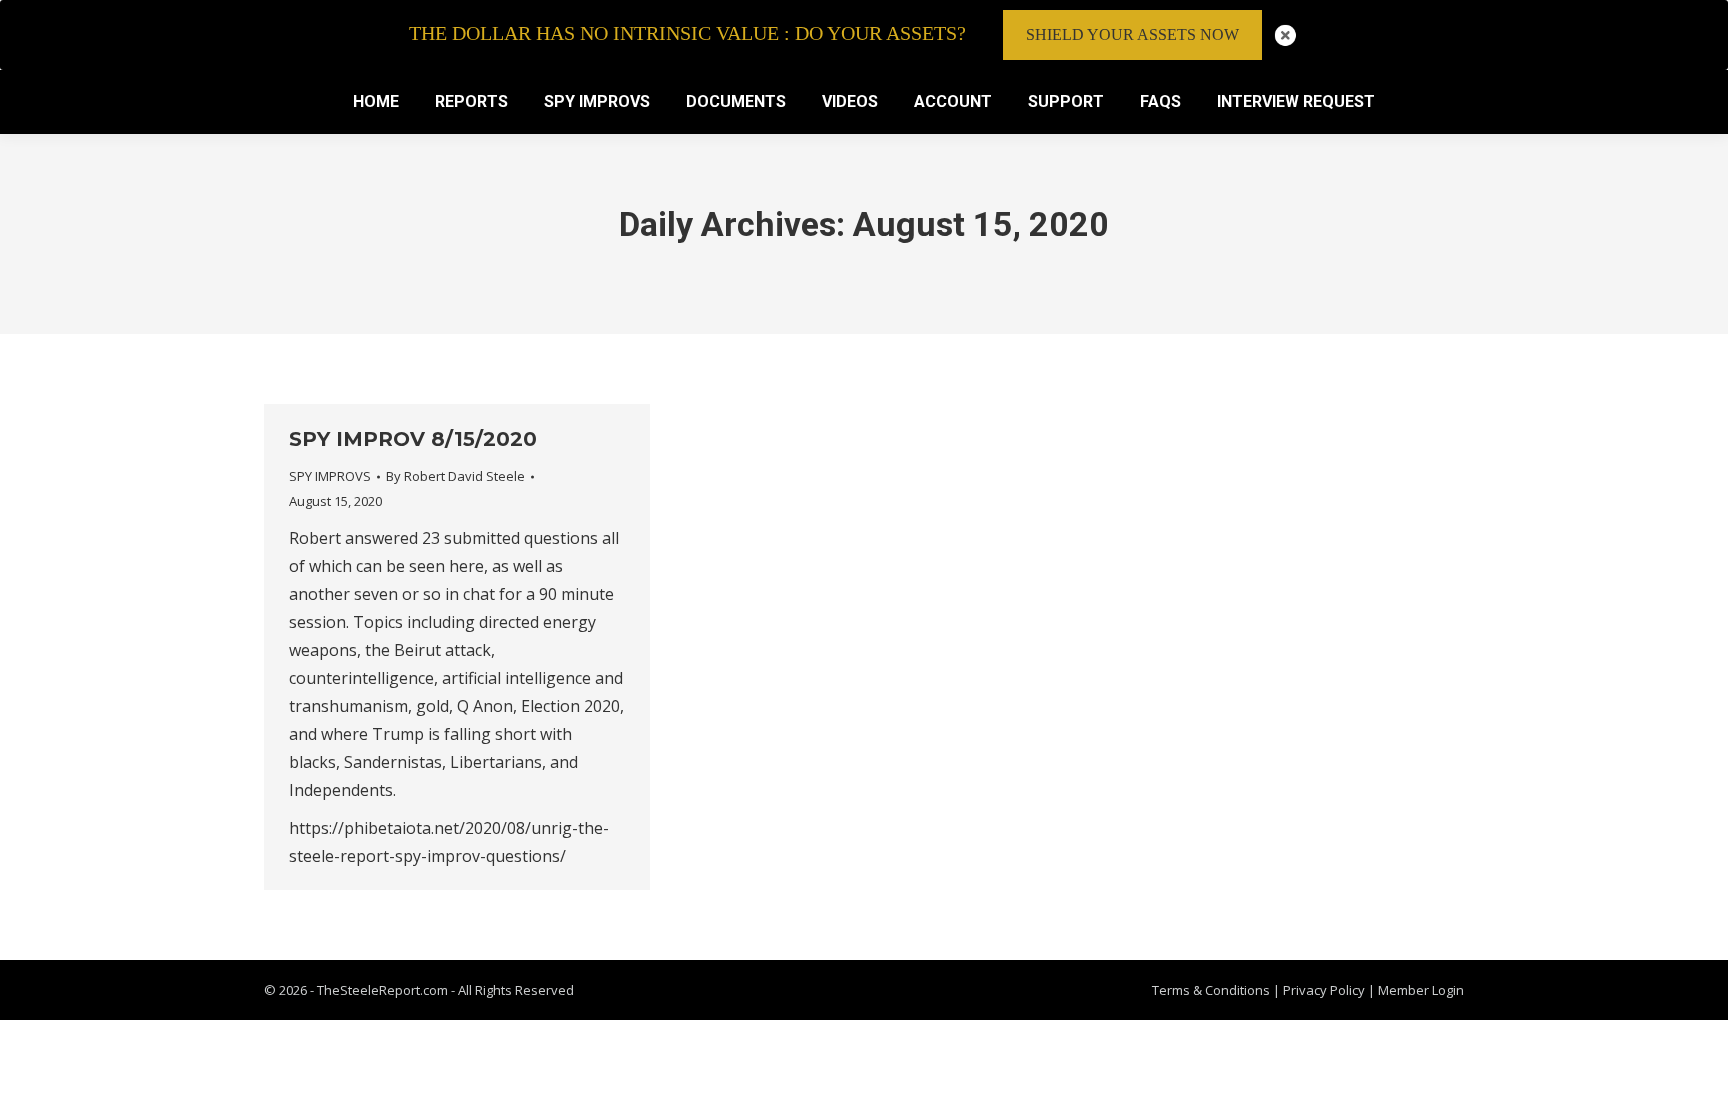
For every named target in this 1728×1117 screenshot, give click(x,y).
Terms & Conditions (1211, 990)
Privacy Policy (1325, 990)
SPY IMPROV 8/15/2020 (413, 439)
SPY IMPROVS (330, 476)
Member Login (1421, 990)
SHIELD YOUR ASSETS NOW (1132, 34)
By (455, 476)
